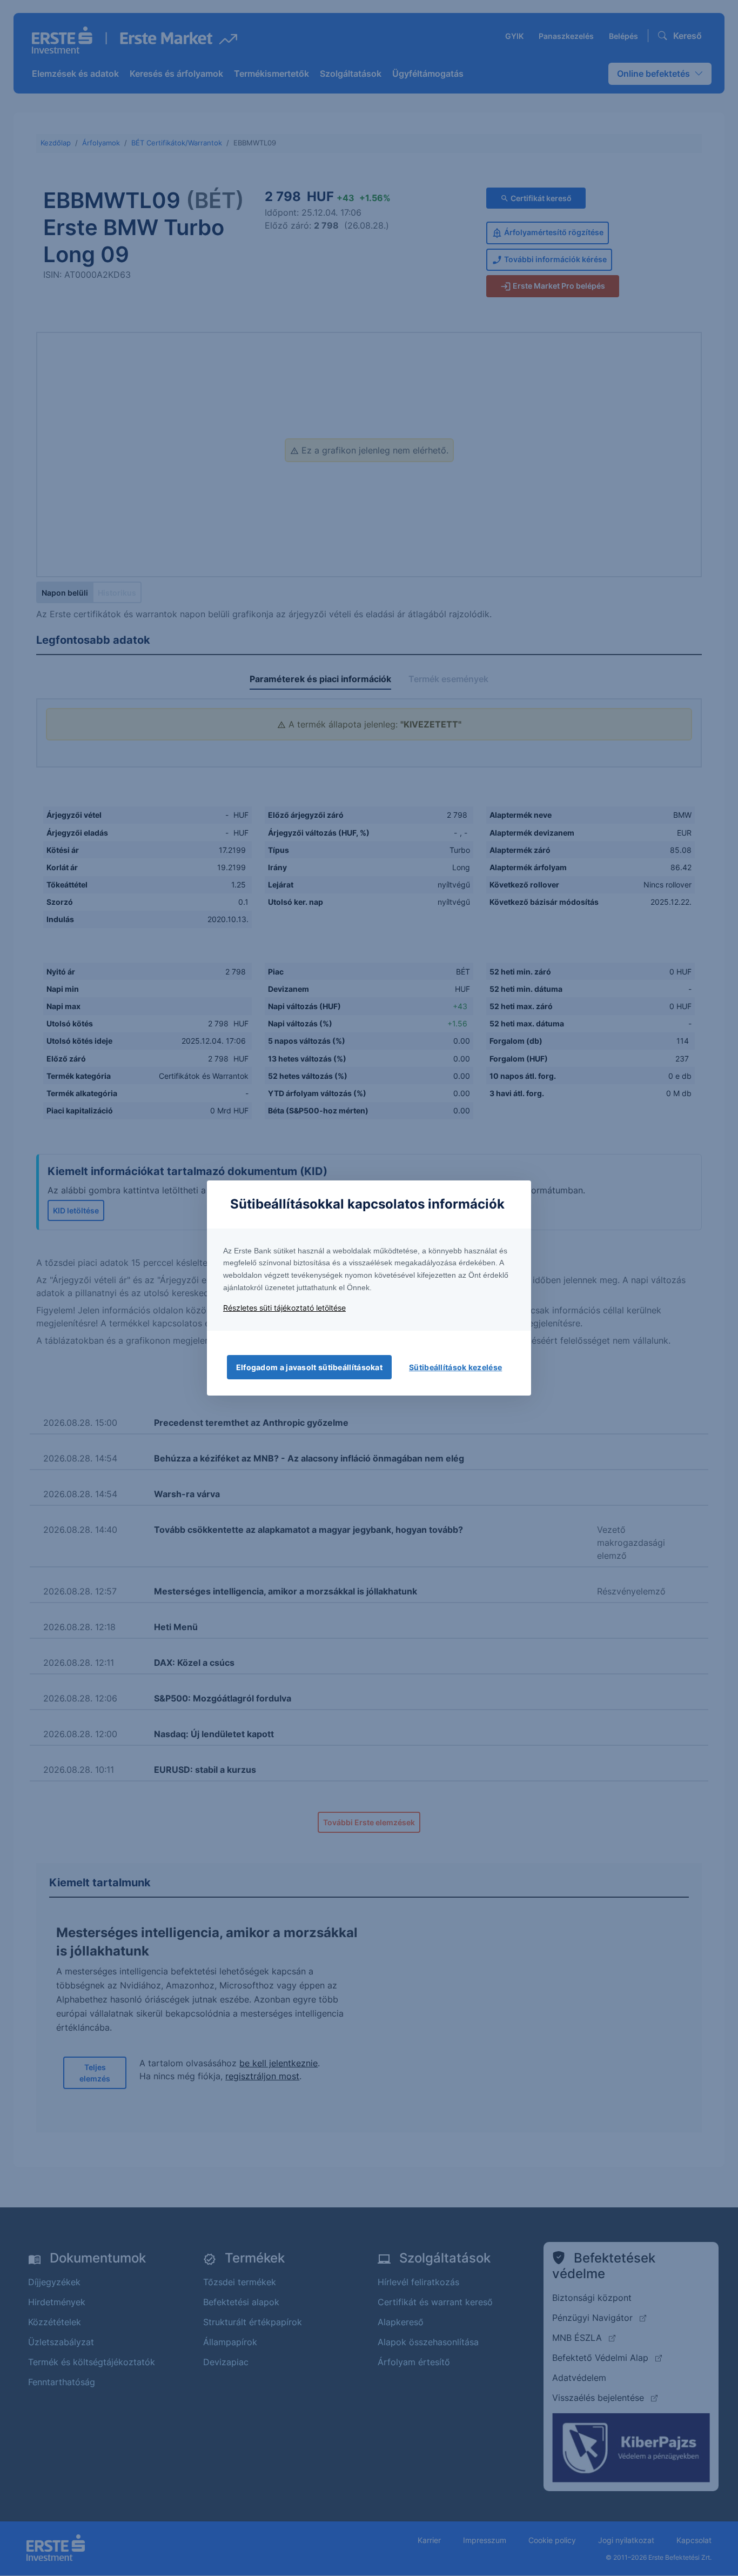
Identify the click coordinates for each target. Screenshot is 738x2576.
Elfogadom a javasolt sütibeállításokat (309, 1367)
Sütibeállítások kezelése (455, 1367)
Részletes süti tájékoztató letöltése (284, 1308)
